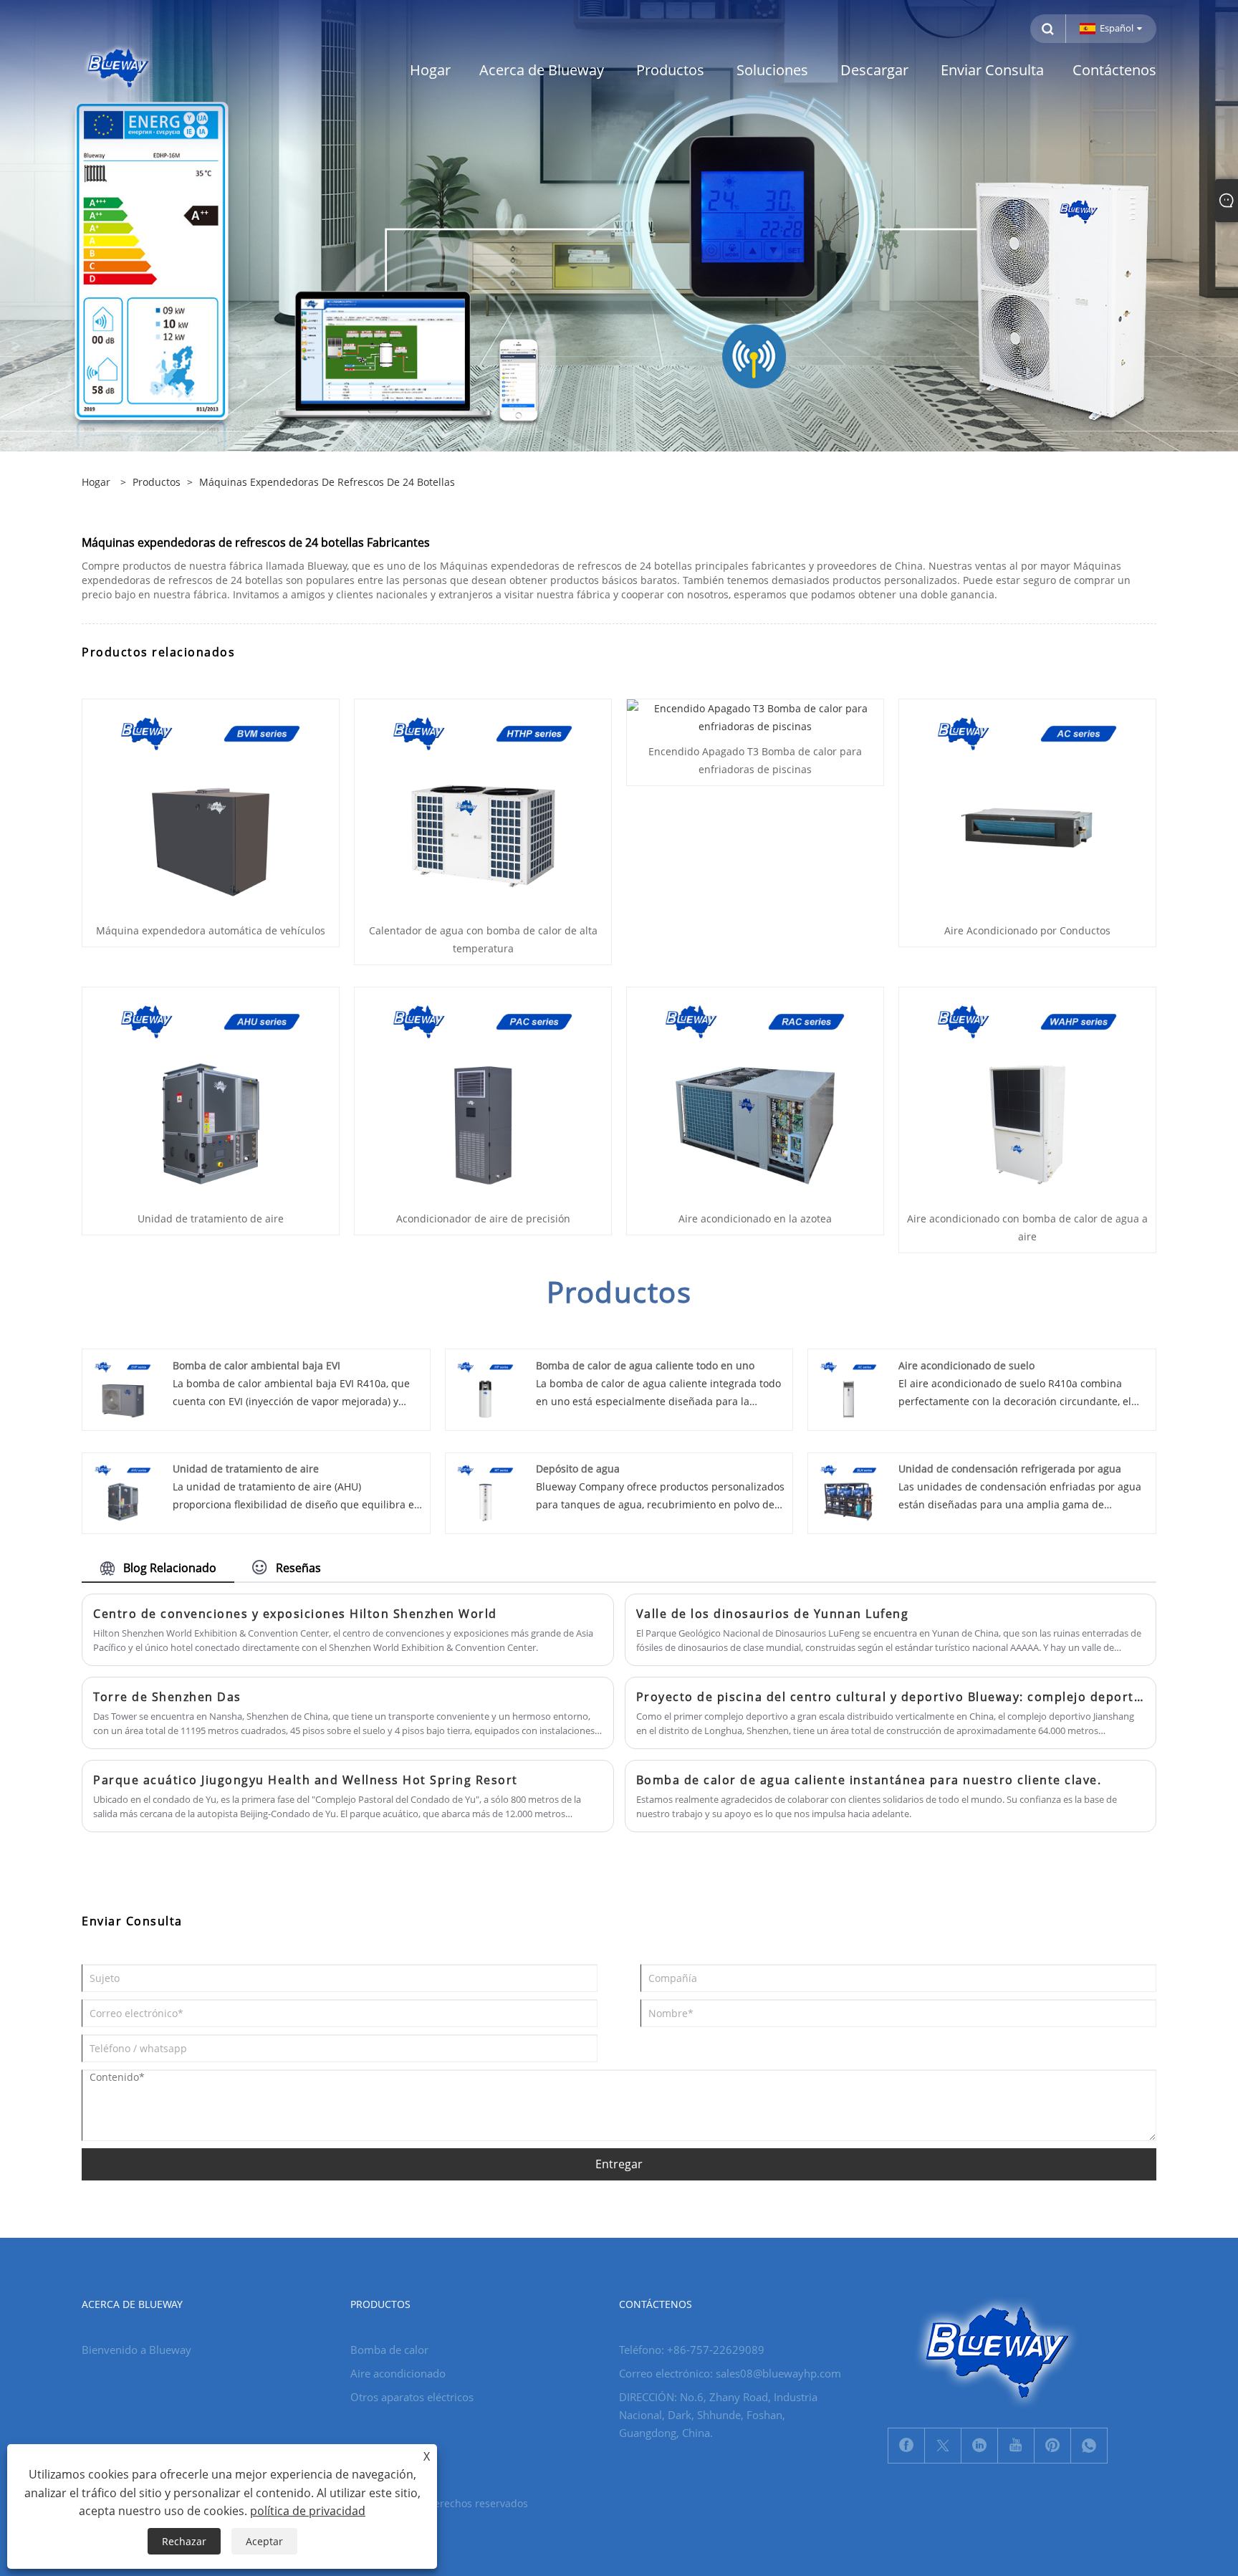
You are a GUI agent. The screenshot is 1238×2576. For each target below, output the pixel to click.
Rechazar (184, 2541)
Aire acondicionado (398, 2373)
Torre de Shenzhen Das (167, 1697)
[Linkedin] (979, 2446)
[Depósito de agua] (485, 1492)
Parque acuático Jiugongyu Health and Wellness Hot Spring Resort (306, 1780)
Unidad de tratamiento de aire (211, 1218)
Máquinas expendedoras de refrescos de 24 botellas (327, 482)
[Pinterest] (1052, 2446)
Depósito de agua (578, 1469)
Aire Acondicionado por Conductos (1027, 930)
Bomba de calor (389, 2350)
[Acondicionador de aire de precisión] (483, 1094)
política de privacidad (308, 2511)
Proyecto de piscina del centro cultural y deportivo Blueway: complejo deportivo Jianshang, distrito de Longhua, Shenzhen (891, 1697)
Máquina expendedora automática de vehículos (211, 930)
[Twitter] (943, 2446)
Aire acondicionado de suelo (966, 1365)
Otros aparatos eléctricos (412, 2397)
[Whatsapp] (1089, 2446)
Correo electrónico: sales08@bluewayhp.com (730, 2373)
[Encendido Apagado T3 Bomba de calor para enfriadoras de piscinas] (755, 716)
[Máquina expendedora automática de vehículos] (211, 806)
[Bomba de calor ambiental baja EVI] (123, 1388)
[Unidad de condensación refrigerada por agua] (849, 1492)
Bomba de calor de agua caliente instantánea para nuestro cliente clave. (869, 1780)
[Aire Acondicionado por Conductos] (1027, 806)
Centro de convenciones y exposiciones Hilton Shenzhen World (295, 1614)
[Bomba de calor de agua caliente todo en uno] (485, 1388)
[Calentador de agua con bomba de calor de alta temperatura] (483, 806)
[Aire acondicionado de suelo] (849, 1388)
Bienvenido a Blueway (136, 2350)
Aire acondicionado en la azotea (755, 1218)
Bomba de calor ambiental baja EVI (256, 1365)
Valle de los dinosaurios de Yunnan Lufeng (773, 1614)
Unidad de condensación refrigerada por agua (1010, 1469)
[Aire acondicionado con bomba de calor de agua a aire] (1027, 1094)
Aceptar (264, 2541)
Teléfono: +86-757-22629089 (692, 2350)
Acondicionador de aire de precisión (483, 1218)
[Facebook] (906, 2446)
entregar (619, 2164)
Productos (157, 482)
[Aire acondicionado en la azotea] (755, 1094)
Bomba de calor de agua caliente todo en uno (645, 1365)
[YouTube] (1016, 2446)
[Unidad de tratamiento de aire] (211, 1094)
